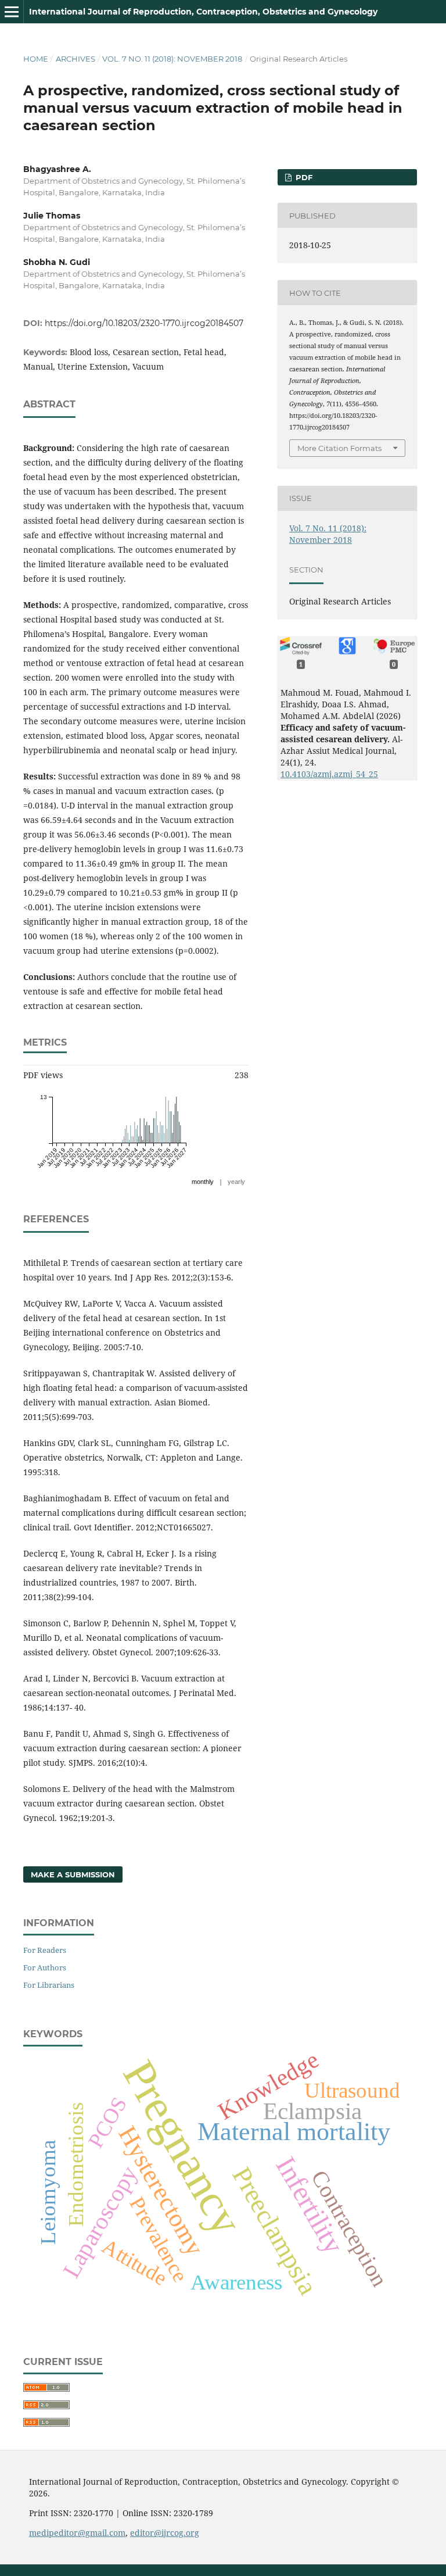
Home (36, 59)
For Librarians (49, 1985)
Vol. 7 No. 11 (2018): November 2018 (172, 59)
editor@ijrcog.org (165, 2533)
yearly (236, 1182)
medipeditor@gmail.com (77, 2533)
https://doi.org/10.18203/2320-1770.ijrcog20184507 (144, 323)
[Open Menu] (12, 12)
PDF (303, 177)
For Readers (45, 1950)
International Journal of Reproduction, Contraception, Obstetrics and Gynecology (203, 12)
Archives (75, 59)
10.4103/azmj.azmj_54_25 (329, 774)
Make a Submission (73, 1874)
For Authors (45, 1967)
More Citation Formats (339, 448)
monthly (203, 1182)
